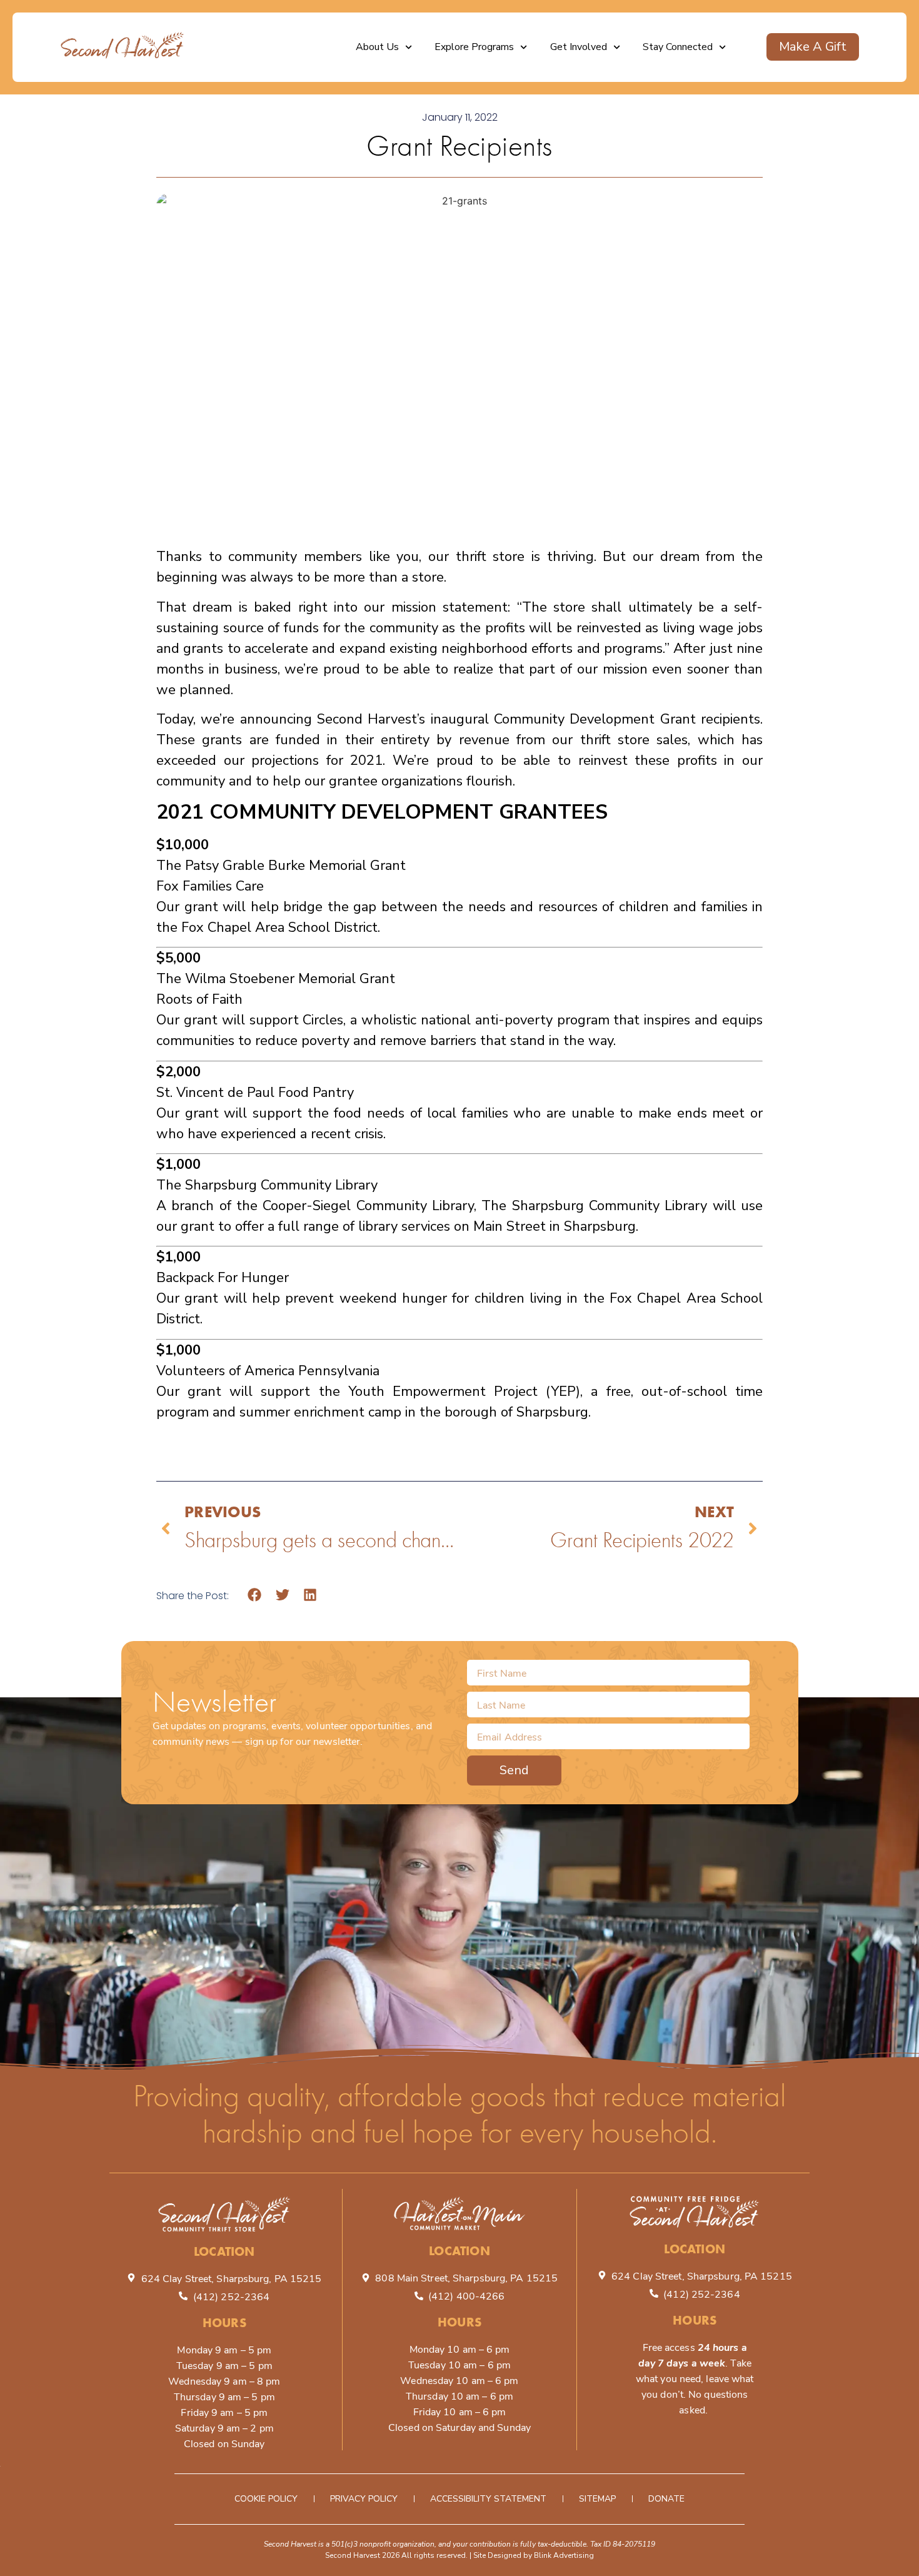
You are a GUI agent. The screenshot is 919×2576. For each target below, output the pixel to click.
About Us (377, 47)
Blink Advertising (564, 2555)
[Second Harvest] (123, 47)
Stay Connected (678, 47)
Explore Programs (474, 47)
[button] (255, 1595)
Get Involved (579, 47)
